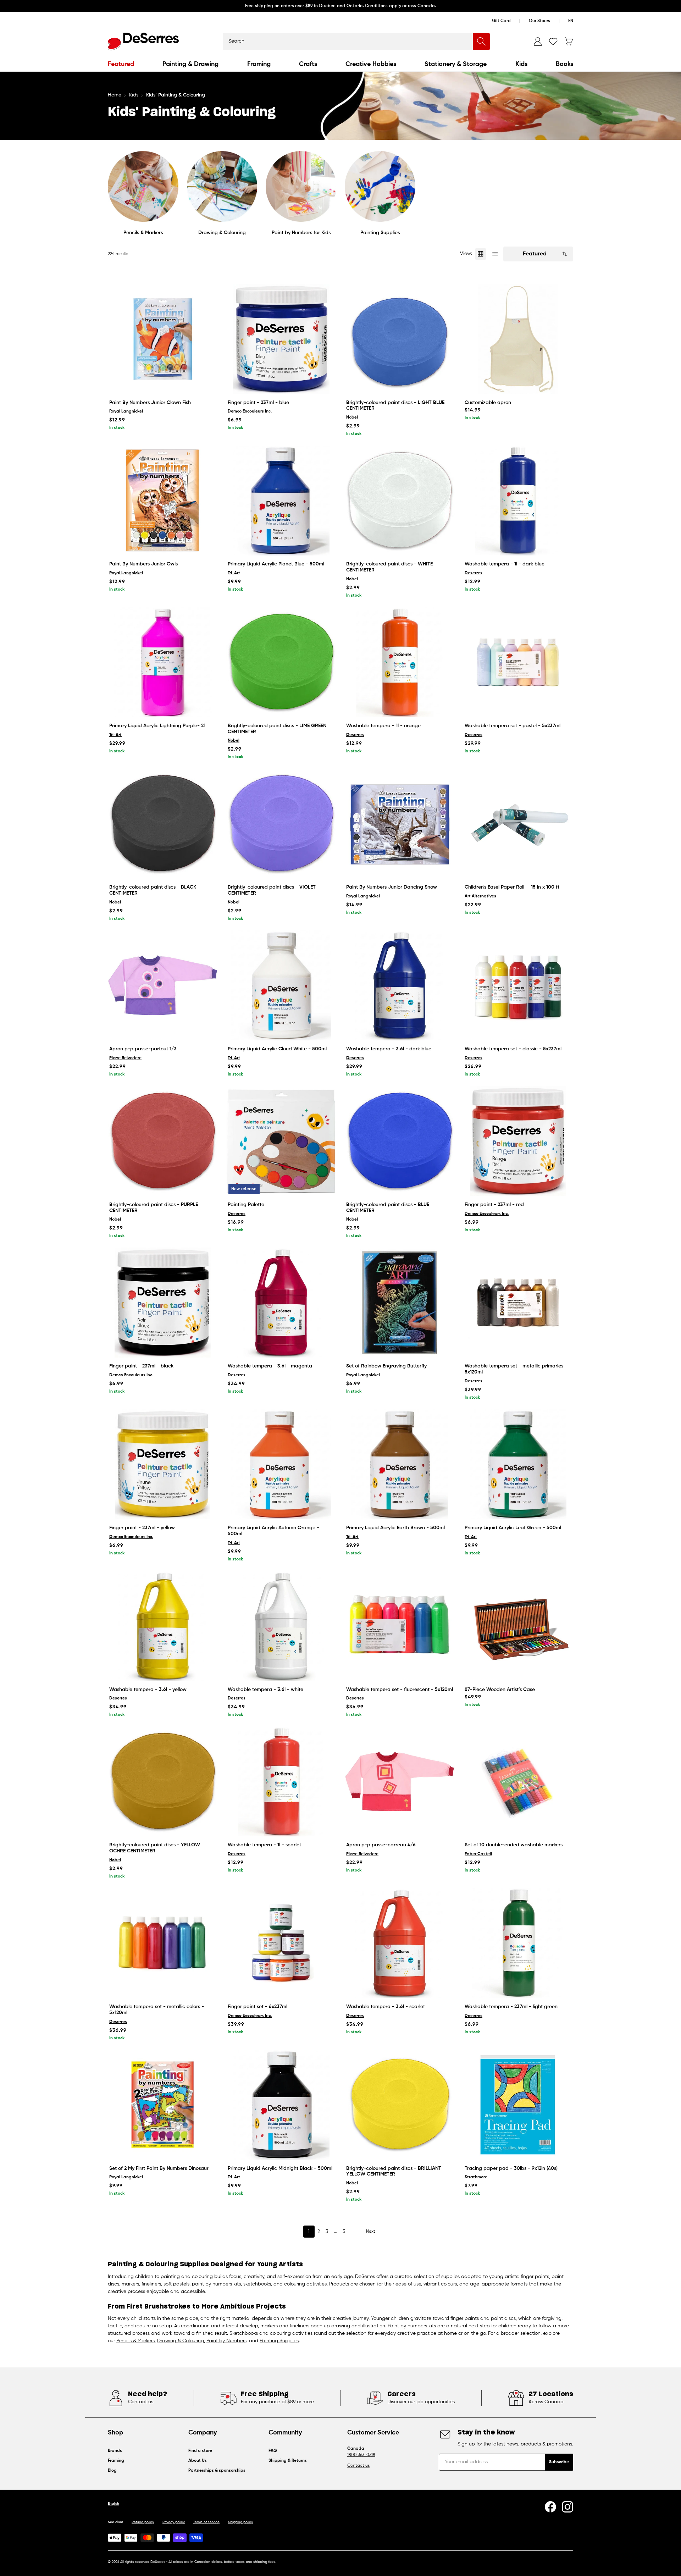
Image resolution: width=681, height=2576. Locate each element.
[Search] (481, 42)
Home (115, 95)
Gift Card (501, 21)
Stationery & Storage (456, 64)
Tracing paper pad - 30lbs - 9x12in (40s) (511, 2168)
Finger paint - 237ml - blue (258, 403)
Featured (121, 64)
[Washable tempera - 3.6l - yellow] (163, 1626)
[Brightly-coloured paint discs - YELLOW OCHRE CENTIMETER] (163, 1781)
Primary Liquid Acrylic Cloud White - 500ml (277, 1049)
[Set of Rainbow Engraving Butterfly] (400, 1303)
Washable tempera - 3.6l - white (265, 1690)
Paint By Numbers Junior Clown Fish (150, 403)
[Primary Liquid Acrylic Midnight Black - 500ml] (281, 2105)
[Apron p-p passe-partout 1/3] (163, 985)
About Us (198, 2461)
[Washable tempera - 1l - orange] (400, 662)
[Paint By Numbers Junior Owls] (163, 501)
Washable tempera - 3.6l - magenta (270, 1366)
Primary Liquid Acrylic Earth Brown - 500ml (395, 1528)
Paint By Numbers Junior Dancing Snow (392, 887)
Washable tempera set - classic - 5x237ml (513, 1049)
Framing (259, 64)
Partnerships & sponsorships (217, 2471)
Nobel (352, 418)
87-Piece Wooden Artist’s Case (500, 1690)
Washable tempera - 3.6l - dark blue (389, 1049)
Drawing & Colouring (222, 233)
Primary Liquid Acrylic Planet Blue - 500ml (276, 564)
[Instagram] (567, 2507)
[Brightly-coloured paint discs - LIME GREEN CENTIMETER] (281, 662)
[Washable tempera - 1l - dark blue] (518, 501)
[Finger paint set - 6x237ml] (281, 1943)
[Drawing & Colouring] (222, 186)
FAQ (273, 2451)
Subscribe (559, 2462)
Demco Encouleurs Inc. (250, 411)
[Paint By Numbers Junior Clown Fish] (163, 339)
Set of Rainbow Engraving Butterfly (386, 1366)
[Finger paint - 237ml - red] (518, 1141)
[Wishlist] (553, 42)
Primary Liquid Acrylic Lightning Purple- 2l (157, 726)
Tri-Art (234, 573)
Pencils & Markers (143, 233)
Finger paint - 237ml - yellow (142, 1528)
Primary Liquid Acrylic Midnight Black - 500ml (280, 2168)
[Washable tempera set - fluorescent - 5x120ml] (400, 1626)
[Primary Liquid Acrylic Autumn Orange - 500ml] (281, 1464)
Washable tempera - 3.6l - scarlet (386, 2007)
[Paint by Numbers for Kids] (301, 186)
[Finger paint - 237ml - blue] (281, 339)
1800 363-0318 (361, 2455)
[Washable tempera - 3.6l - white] (281, 1626)
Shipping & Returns (288, 2461)
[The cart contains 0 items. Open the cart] (569, 42)
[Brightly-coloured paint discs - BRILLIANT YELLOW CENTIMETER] (400, 2105)
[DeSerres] (143, 42)
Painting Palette (246, 1205)
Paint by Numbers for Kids (301, 233)
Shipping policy (240, 2522)
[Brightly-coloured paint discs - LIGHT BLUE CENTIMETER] (400, 339)
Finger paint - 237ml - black (141, 1366)
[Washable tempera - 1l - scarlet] (281, 1781)
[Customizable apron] (518, 339)
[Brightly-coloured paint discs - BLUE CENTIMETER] (400, 1141)
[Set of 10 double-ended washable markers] (518, 1781)
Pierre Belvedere (125, 1058)
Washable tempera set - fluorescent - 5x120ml (400, 1690)
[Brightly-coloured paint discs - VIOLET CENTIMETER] (281, 824)
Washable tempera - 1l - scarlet (264, 1845)
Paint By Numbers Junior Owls (143, 564)
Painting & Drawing (190, 64)
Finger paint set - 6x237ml (258, 2007)
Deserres (474, 573)
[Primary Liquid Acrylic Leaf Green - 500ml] (518, 1464)
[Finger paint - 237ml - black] (163, 1303)
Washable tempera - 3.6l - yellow (148, 1690)
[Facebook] (550, 2507)
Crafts (308, 64)
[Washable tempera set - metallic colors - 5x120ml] (163, 1943)
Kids (521, 64)
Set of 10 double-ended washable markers (514, 1845)
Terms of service (206, 2522)
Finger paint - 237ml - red (494, 1205)
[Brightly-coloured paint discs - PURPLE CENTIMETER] (163, 1141)
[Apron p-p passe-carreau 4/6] (400, 1781)
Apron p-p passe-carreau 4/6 (381, 1845)
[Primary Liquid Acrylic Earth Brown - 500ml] (400, 1464)
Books (564, 64)
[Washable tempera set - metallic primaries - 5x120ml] (518, 1303)
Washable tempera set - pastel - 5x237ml (513, 726)
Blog (112, 2471)
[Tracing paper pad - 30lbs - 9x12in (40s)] (518, 2105)
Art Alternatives (480, 896)
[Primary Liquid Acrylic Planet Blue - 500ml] (281, 501)
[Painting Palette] (281, 1141)
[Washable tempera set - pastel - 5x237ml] (518, 662)
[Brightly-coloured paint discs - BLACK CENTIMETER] (163, 824)
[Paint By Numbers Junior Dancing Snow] (400, 824)
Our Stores (539, 21)
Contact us (358, 2466)
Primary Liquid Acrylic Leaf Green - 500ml (513, 1528)
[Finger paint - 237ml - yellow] (163, 1464)
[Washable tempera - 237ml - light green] (518, 1943)
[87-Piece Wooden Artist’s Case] (518, 1626)
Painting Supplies (380, 233)
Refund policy (143, 2522)
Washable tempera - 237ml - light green (511, 2007)
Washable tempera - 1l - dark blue (505, 564)
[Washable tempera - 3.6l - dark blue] (400, 985)
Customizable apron (488, 403)
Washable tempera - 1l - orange (383, 726)
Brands (115, 2451)
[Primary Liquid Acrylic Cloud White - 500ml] (281, 985)
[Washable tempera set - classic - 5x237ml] (518, 985)
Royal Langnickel (126, 411)
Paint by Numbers (226, 2341)
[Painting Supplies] (380, 186)
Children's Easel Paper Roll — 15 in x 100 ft (512, 887)
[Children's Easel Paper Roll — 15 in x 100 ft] (518, 824)
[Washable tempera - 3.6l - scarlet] (400, 1943)
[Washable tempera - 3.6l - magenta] (281, 1303)
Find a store (200, 2451)
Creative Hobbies (371, 64)
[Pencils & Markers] (143, 186)
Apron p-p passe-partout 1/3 (143, 1049)
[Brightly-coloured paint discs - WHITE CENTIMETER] (400, 501)
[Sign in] (538, 42)
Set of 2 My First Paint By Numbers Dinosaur (159, 2168)
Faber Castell (478, 1854)
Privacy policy (174, 2522)
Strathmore (476, 2177)
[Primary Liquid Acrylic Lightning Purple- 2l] (163, 662)
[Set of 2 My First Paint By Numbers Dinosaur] (163, 2105)
